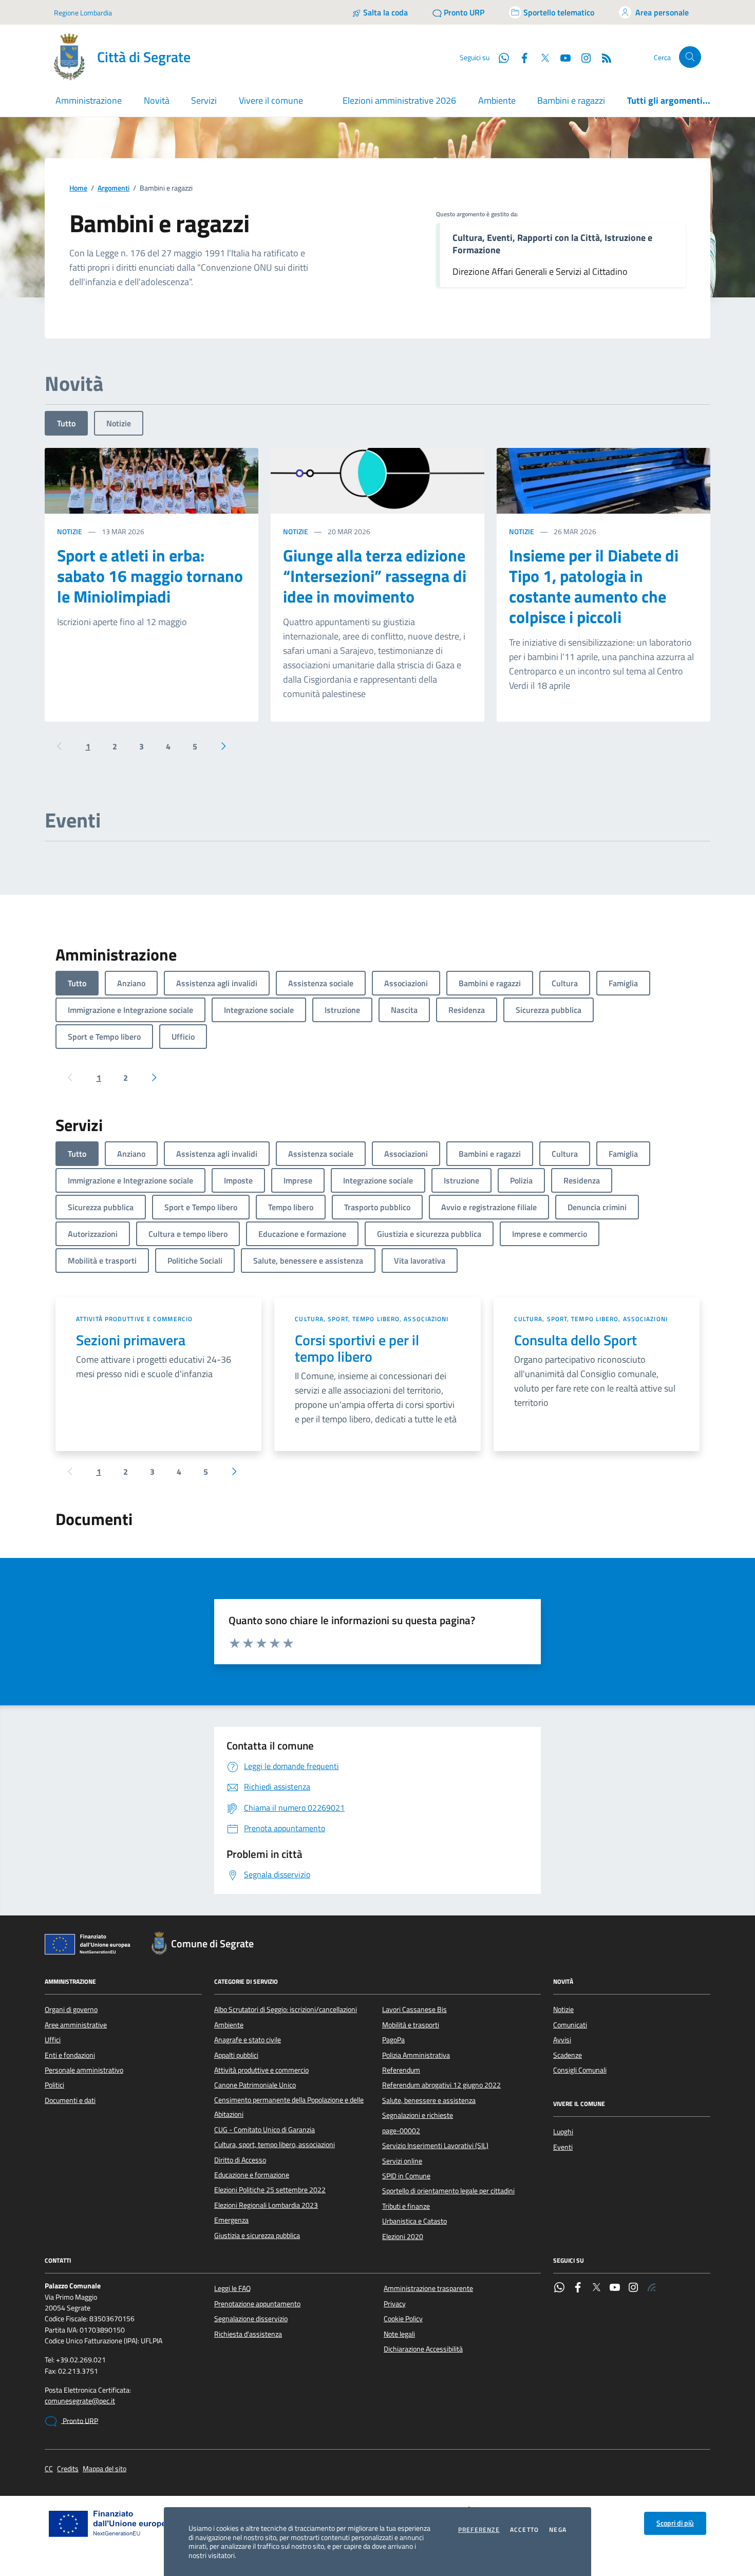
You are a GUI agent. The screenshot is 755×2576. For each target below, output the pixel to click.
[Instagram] (582, 57)
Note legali (399, 2334)
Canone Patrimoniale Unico (255, 2085)
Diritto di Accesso (240, 2160)
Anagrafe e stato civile (248, 2040)
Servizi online (402, 2161)
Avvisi (562, 2040)
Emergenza (231, 2220)
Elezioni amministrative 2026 (399, 100)
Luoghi (563, 2132)
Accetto (524, 2530)
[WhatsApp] (559, 2288)
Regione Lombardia (83, 13)
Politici (54, 2085)
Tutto (66, 423)
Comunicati (570, 2025)
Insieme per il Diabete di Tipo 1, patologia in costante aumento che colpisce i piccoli (594, 586)
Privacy (395, 2304)
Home (78, 188)
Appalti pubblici (236, 2055)
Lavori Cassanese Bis (414, 2009)
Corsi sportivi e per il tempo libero (357, 1348)
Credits (68, 2469)
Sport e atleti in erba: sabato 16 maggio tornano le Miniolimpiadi (150, 576)
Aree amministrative (76, 2025)
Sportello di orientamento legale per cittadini (448, 2191)
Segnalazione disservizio (251, 2319)
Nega (558, 2530)
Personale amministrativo (84, 2070)
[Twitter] (596, 2288)
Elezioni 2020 (403, 2236)
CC (49, 2469)
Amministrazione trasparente (428, 2288)
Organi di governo (71, 2009)
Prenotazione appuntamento (257, 2304)
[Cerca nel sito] (690, 57)
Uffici (53, 2040)
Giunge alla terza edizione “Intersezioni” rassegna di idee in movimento (375, 576)
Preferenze (479, 2530)
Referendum (401, 2070)
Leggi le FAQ (232, 2288)
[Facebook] (578, 2288)
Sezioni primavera (131, 1340)
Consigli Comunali (580, 2070)
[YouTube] (615, 2288)
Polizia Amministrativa (416, 2055)
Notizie (119, 423)
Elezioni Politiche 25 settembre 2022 (270, 2190)
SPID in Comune (406, 2176)
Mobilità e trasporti (411, 2025)
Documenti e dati (70, 2100)
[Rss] (652, 2288)
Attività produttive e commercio (134, 1319)
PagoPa (393, 2040)
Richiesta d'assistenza (248, 2334)
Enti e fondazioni (70, 2055)
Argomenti (114, 188)
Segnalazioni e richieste (418, 2115)
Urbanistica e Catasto (414, 2221)
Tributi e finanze (406, 2206)
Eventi (563, 2147)
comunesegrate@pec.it (80, 2401)
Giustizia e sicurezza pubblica (257, 2235)
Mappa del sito (105, 2469)
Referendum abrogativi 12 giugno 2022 (441, 2085)
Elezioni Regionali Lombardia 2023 (266, 2205)
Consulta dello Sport (575, 1340)
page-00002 (401, 2131)
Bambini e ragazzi (571, 100)
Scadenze (568, 2055)
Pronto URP (80, 2421)
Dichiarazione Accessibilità (423, 2349)
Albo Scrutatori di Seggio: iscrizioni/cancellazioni (286, 2009)
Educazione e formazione (252, 2175)
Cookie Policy (403, 2319)
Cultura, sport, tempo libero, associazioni (372, 1319)
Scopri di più (675, 2523)
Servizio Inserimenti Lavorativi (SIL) (435, 2146)
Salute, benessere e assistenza (429, 2100)
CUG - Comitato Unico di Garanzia (265, 2130)
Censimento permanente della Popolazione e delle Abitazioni (289, 2107)
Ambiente (497, 100)
